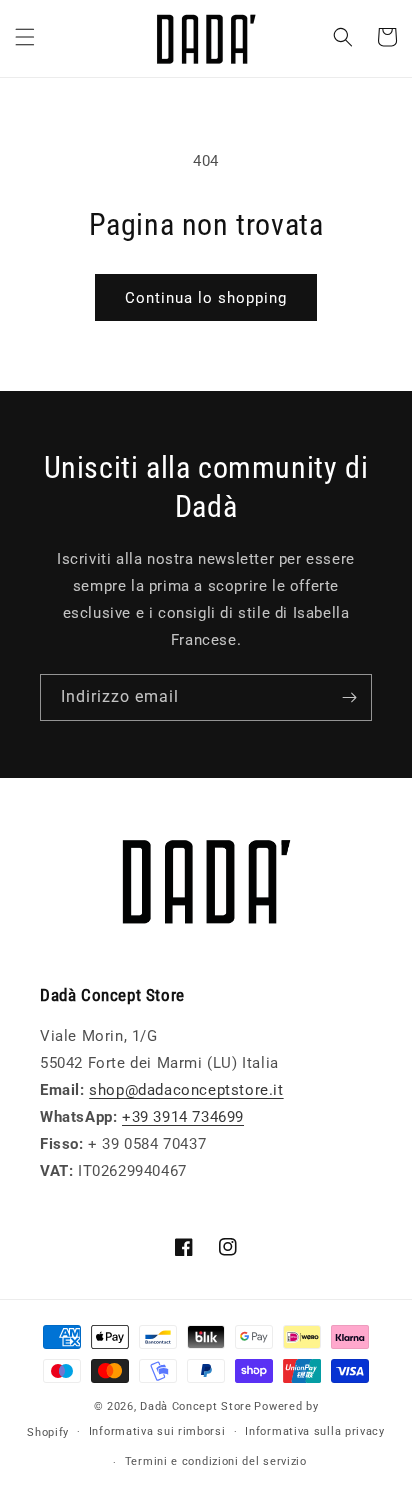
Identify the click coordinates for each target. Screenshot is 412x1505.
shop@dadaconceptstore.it (186, 1090)
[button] (25, 37)
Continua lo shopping (206, 298)
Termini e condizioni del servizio (216, 1461)
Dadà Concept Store (196, 1406)
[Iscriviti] (349, 697)
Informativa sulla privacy (315, 1431)
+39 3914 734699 (183, 1117)
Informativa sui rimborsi (157, 1431)
